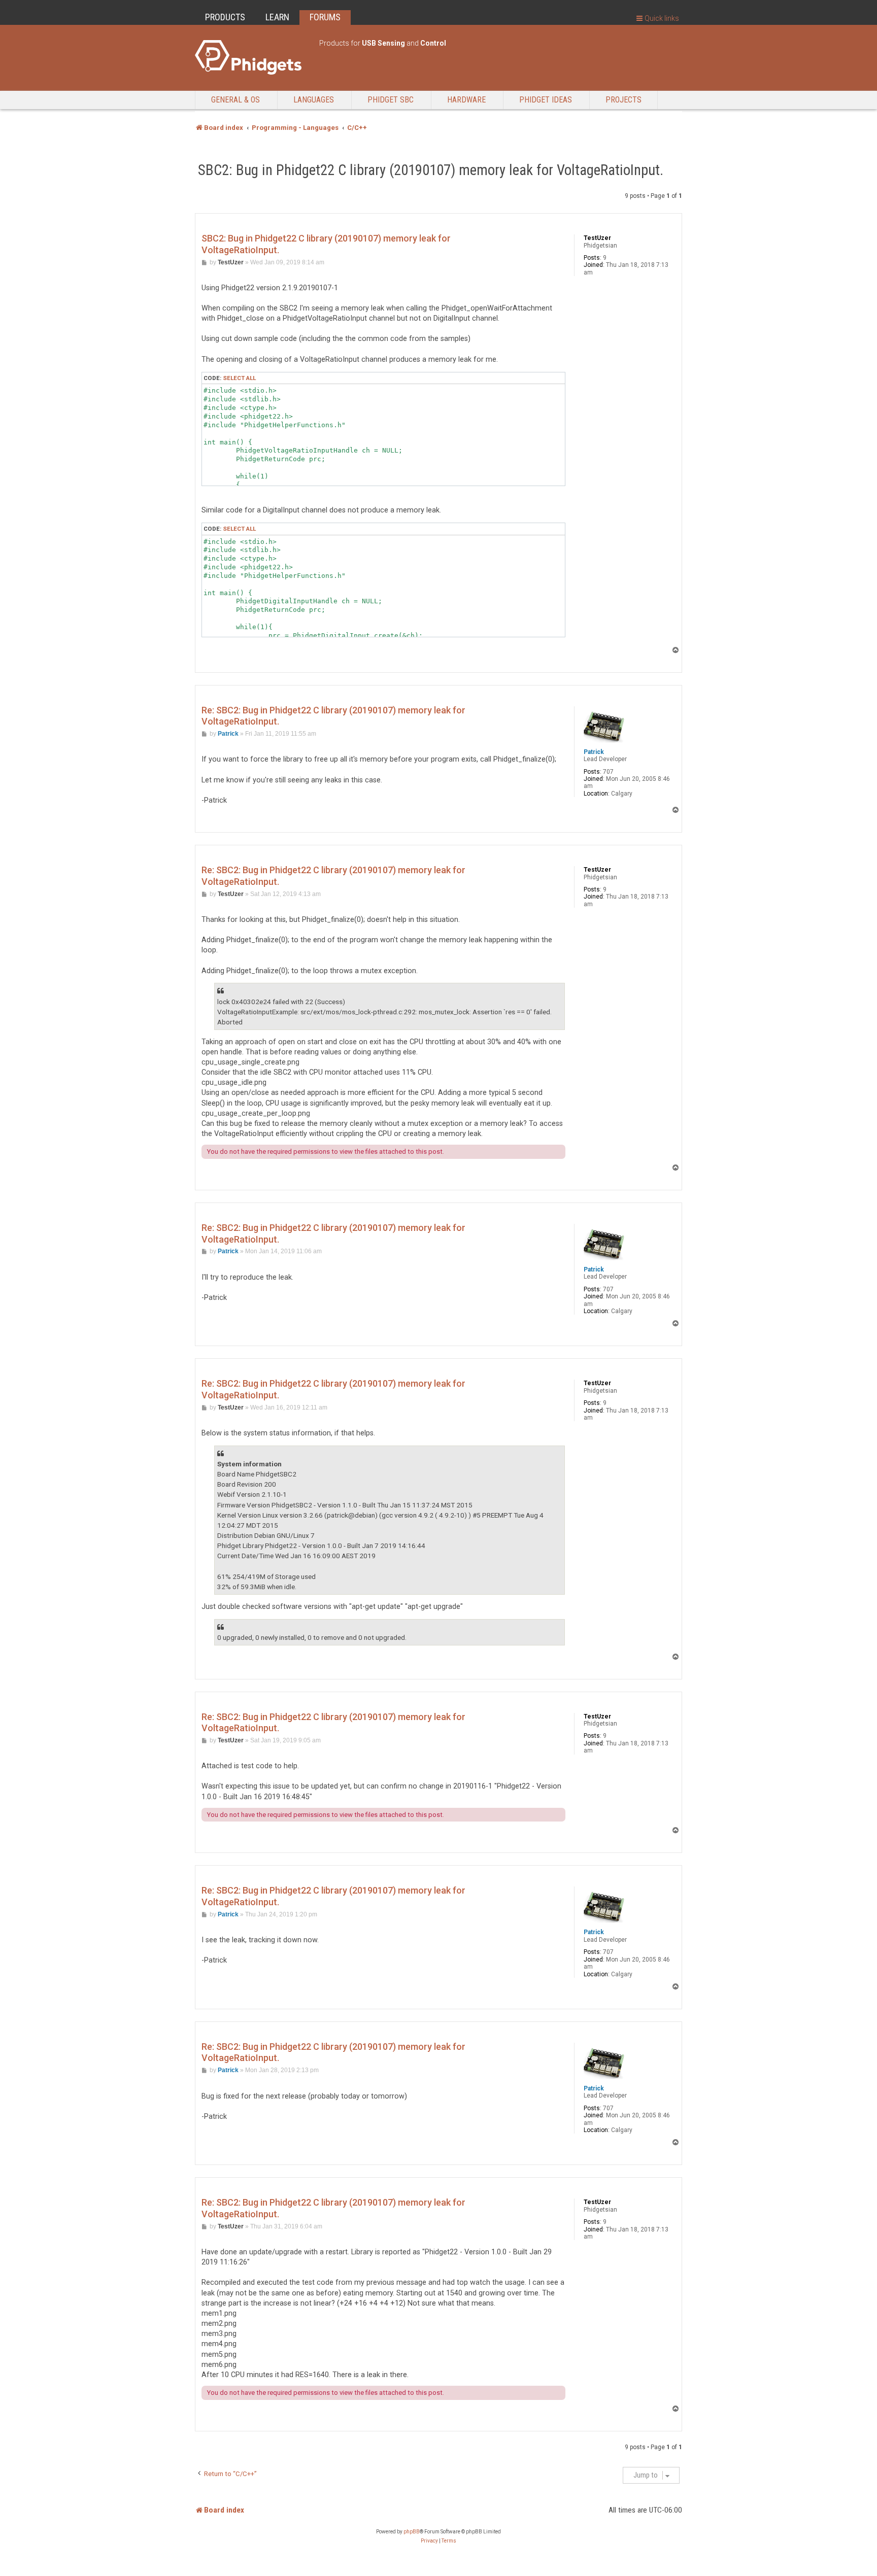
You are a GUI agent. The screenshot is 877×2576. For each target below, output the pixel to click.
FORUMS (325, 17)
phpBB (412, 2532)
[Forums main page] (252, 57)
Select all (239, 378)
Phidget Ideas (546, 100)
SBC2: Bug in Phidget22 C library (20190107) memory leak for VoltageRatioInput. (431, 170)
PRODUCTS (225, 17)
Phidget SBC (391, 100)
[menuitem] (429, 2541)
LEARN (277, 17)
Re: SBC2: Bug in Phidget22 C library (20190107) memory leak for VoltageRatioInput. (333, 716)
